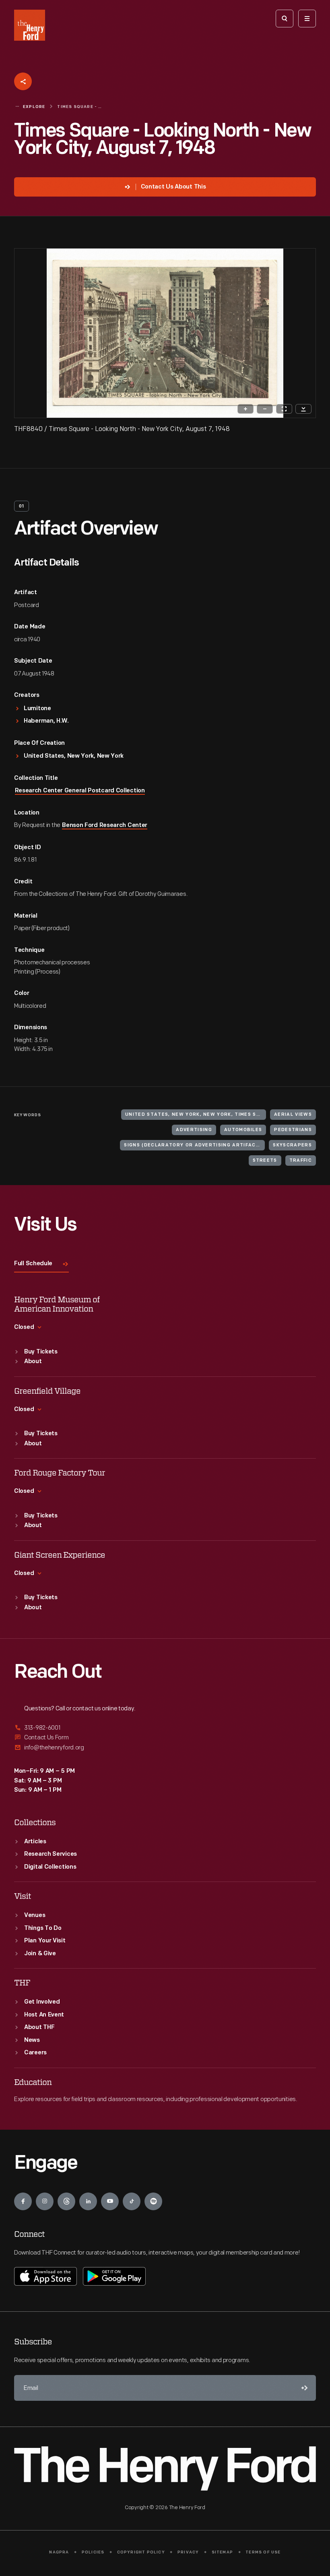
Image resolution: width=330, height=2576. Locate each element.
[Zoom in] (245, 409)
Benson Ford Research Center (105, 826)
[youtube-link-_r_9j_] (110, 2201)
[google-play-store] (114, 2276)
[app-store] (45, 2276)
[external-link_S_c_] (165, 1748)
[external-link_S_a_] (165, 1728)
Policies (93, 2552)
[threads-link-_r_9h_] (66, 2201)
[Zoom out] (265, 409)
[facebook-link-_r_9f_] (23, 2201)
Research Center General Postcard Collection (80, 791)
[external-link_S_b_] (165, 1738)
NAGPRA (59, 2552)
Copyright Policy (141, 2552)
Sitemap (222, 2552)
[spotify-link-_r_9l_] (153, 2201)
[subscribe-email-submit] (303, 2388)
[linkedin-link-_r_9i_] (88, 2201)
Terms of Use (263, 2552)
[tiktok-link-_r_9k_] (132, 2201)
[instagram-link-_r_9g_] (45, 2201)
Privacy (188, 2552)
